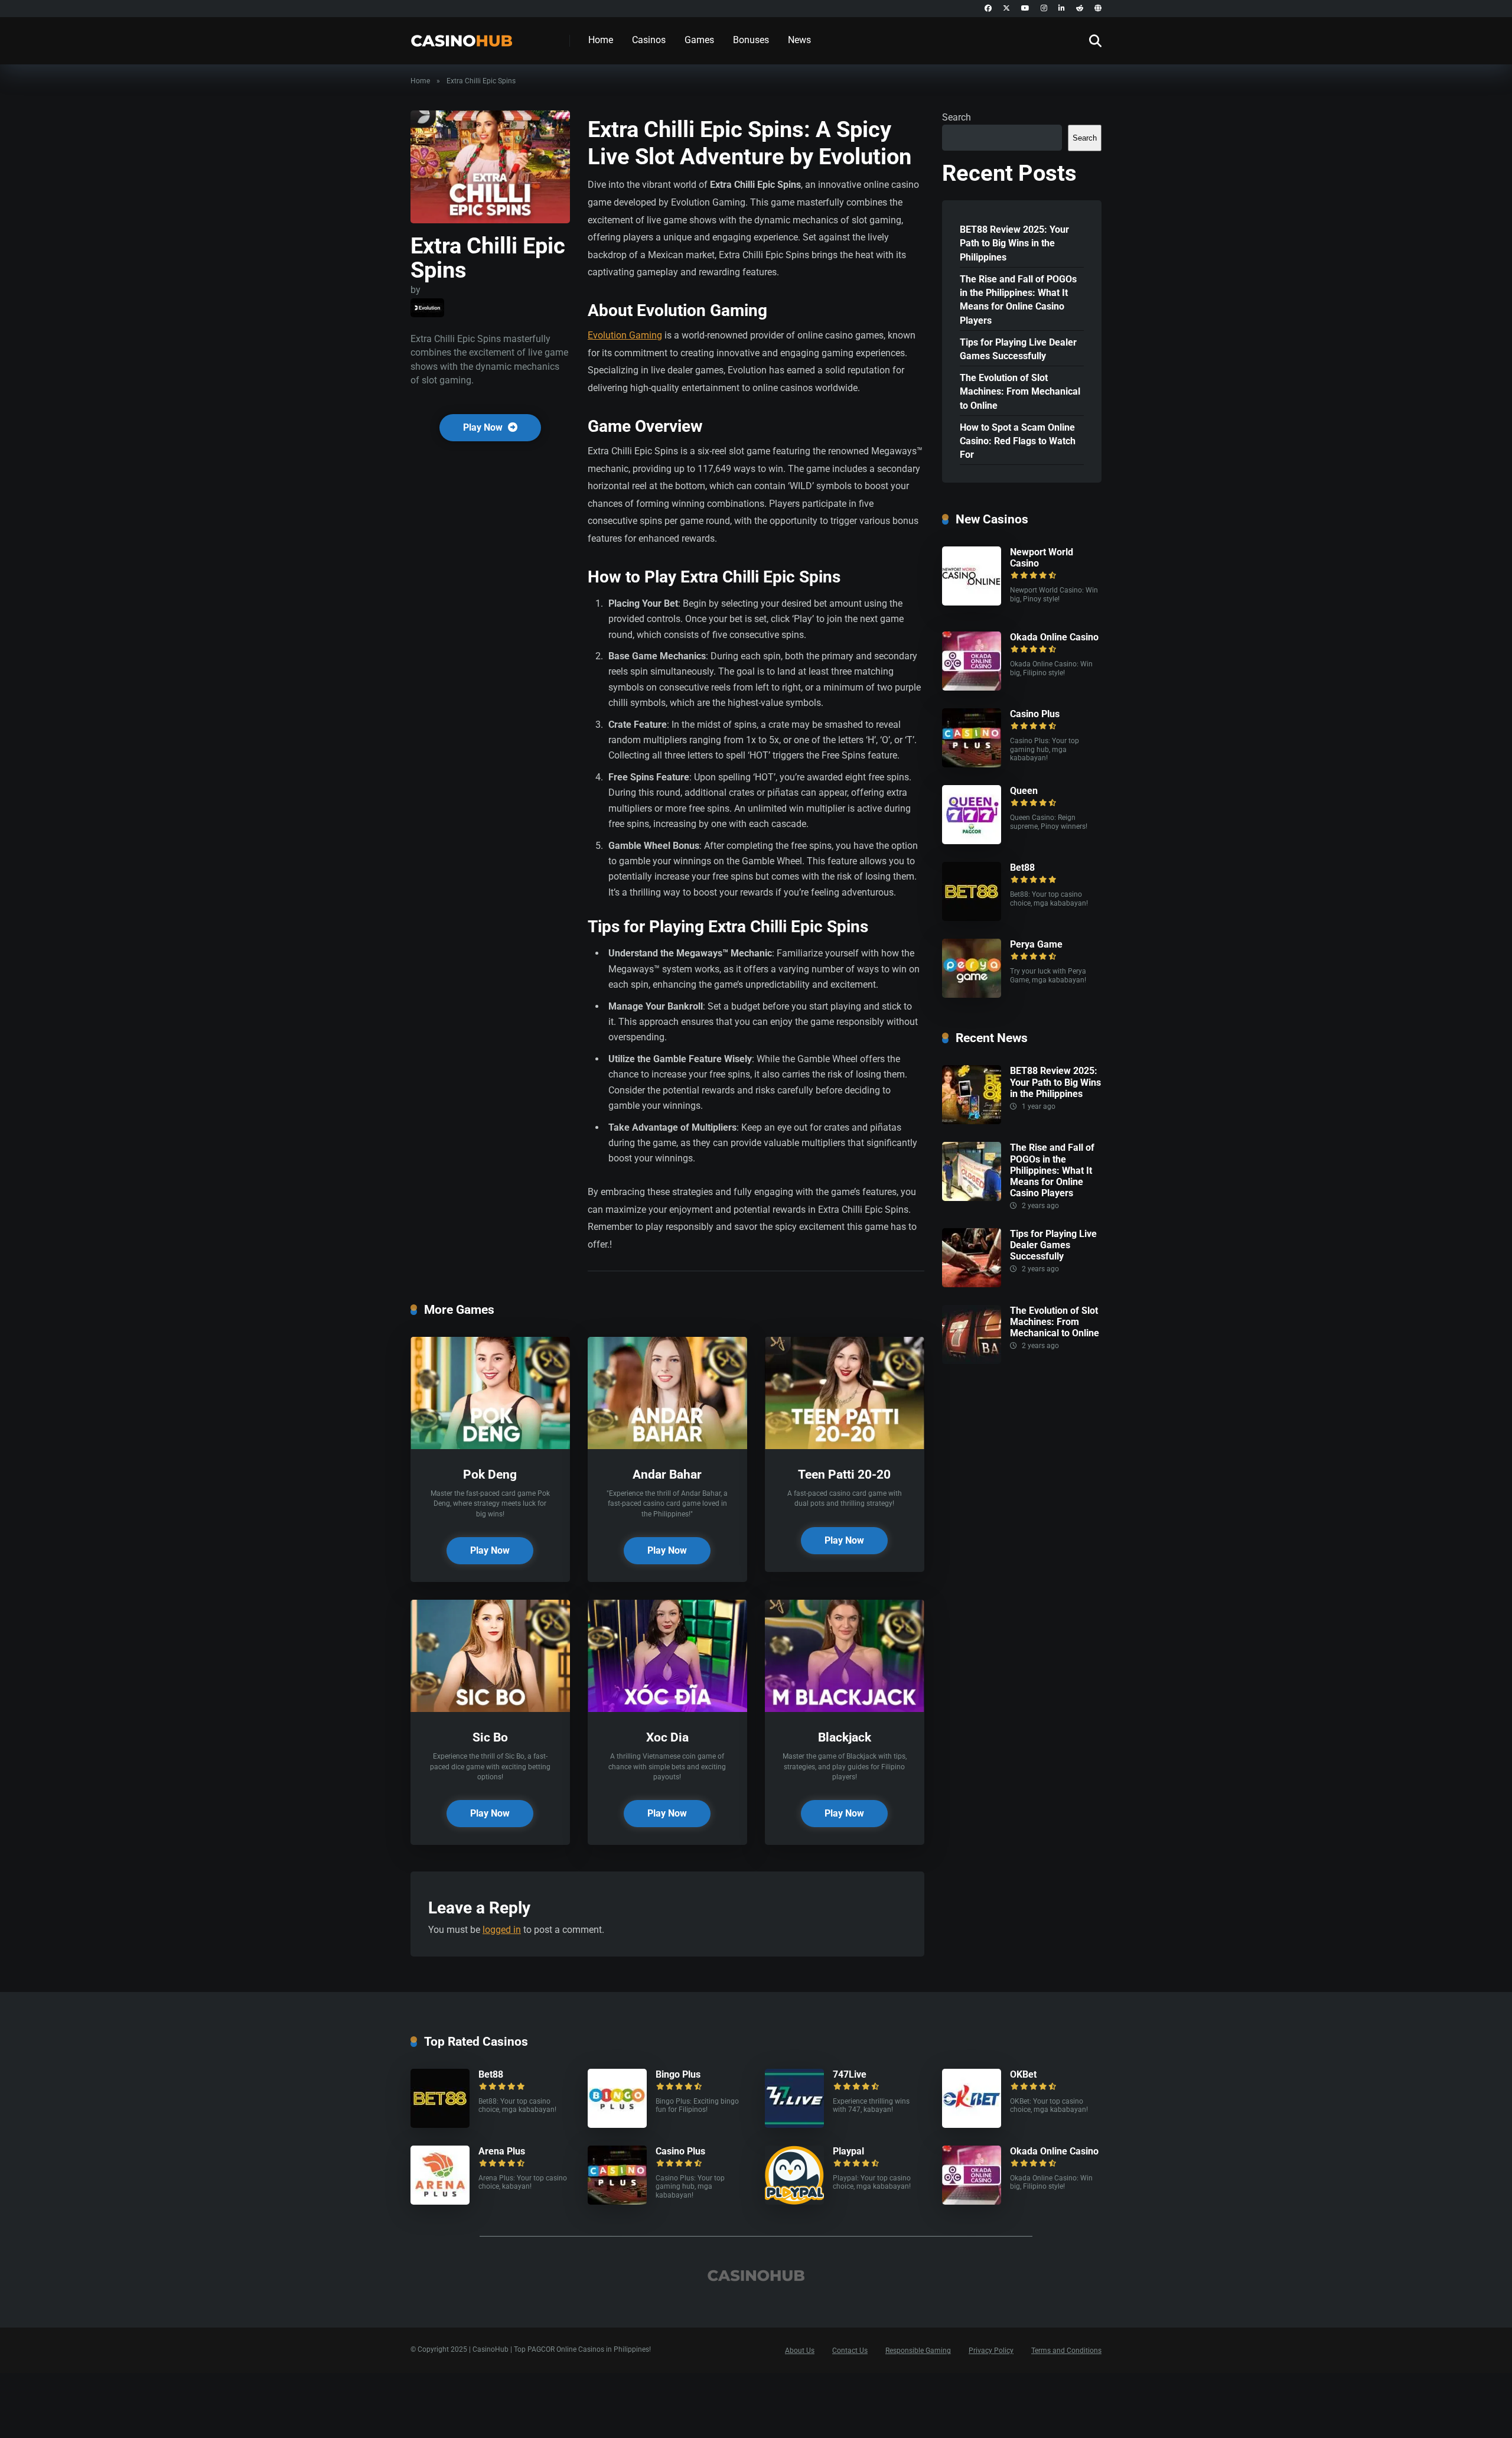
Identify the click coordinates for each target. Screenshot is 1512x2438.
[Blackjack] (845, 1709)
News (799, 40)
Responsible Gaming (918, 2351)
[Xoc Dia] (667, 1709)
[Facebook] (988, 9)
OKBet (1023, 2074)
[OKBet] (972, 2125)
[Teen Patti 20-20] (845, 1446)
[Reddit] (1080, 9)
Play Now (484, 427)
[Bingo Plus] (617, 2125)
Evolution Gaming (625, 335)
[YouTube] (1025, 9)
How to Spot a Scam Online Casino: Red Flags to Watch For (1018, 441)
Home (601, 40)
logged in (502, 1930)
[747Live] (794, 2125)
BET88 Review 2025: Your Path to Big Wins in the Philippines (1014, 243)
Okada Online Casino (1054, 637)
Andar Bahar (667, 1474)
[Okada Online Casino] (972, 687)
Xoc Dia (667, 1737)
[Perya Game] (972, 995)
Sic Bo (490, 1737)
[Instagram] (1044, 9)
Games (699, 40)
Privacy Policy (991, 2351)
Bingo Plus (678, 2074)
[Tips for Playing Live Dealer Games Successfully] (972, 1284)
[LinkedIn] (1062, 9)
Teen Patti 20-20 (844, 1474)
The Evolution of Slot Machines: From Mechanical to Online (1020, 391)
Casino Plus (1035, 714)
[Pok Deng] (490, 1446)
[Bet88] (972, 918)
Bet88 (1022, 868)
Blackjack (845, 1737)
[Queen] (972, 841)
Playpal (848, 2151)
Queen (1024, 791)
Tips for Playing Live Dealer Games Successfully (1018, 349)
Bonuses (751, 40)
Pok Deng (490, 1474)
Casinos (649, 40)
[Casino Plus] (972, 764)
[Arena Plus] (440, 2201)
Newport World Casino (1042, 558)
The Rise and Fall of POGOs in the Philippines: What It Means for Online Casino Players (1018, 300)
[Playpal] (794, 2201)
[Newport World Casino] (972, 602)
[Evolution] (427, 308)
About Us (800, 2351)
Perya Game (1036, 944)
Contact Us (850, 2351)
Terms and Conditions (1066, 2351)
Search (957, 117)
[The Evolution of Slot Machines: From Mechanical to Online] (972, 1361)
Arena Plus (502, 2151)
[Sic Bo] (490, 1709)
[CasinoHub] (462, 36)
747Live (850, 2074)
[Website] (1098, 9)
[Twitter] (1006, 9)
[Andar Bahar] (667, 1446)
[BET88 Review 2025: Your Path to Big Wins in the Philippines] (972, 1121)
